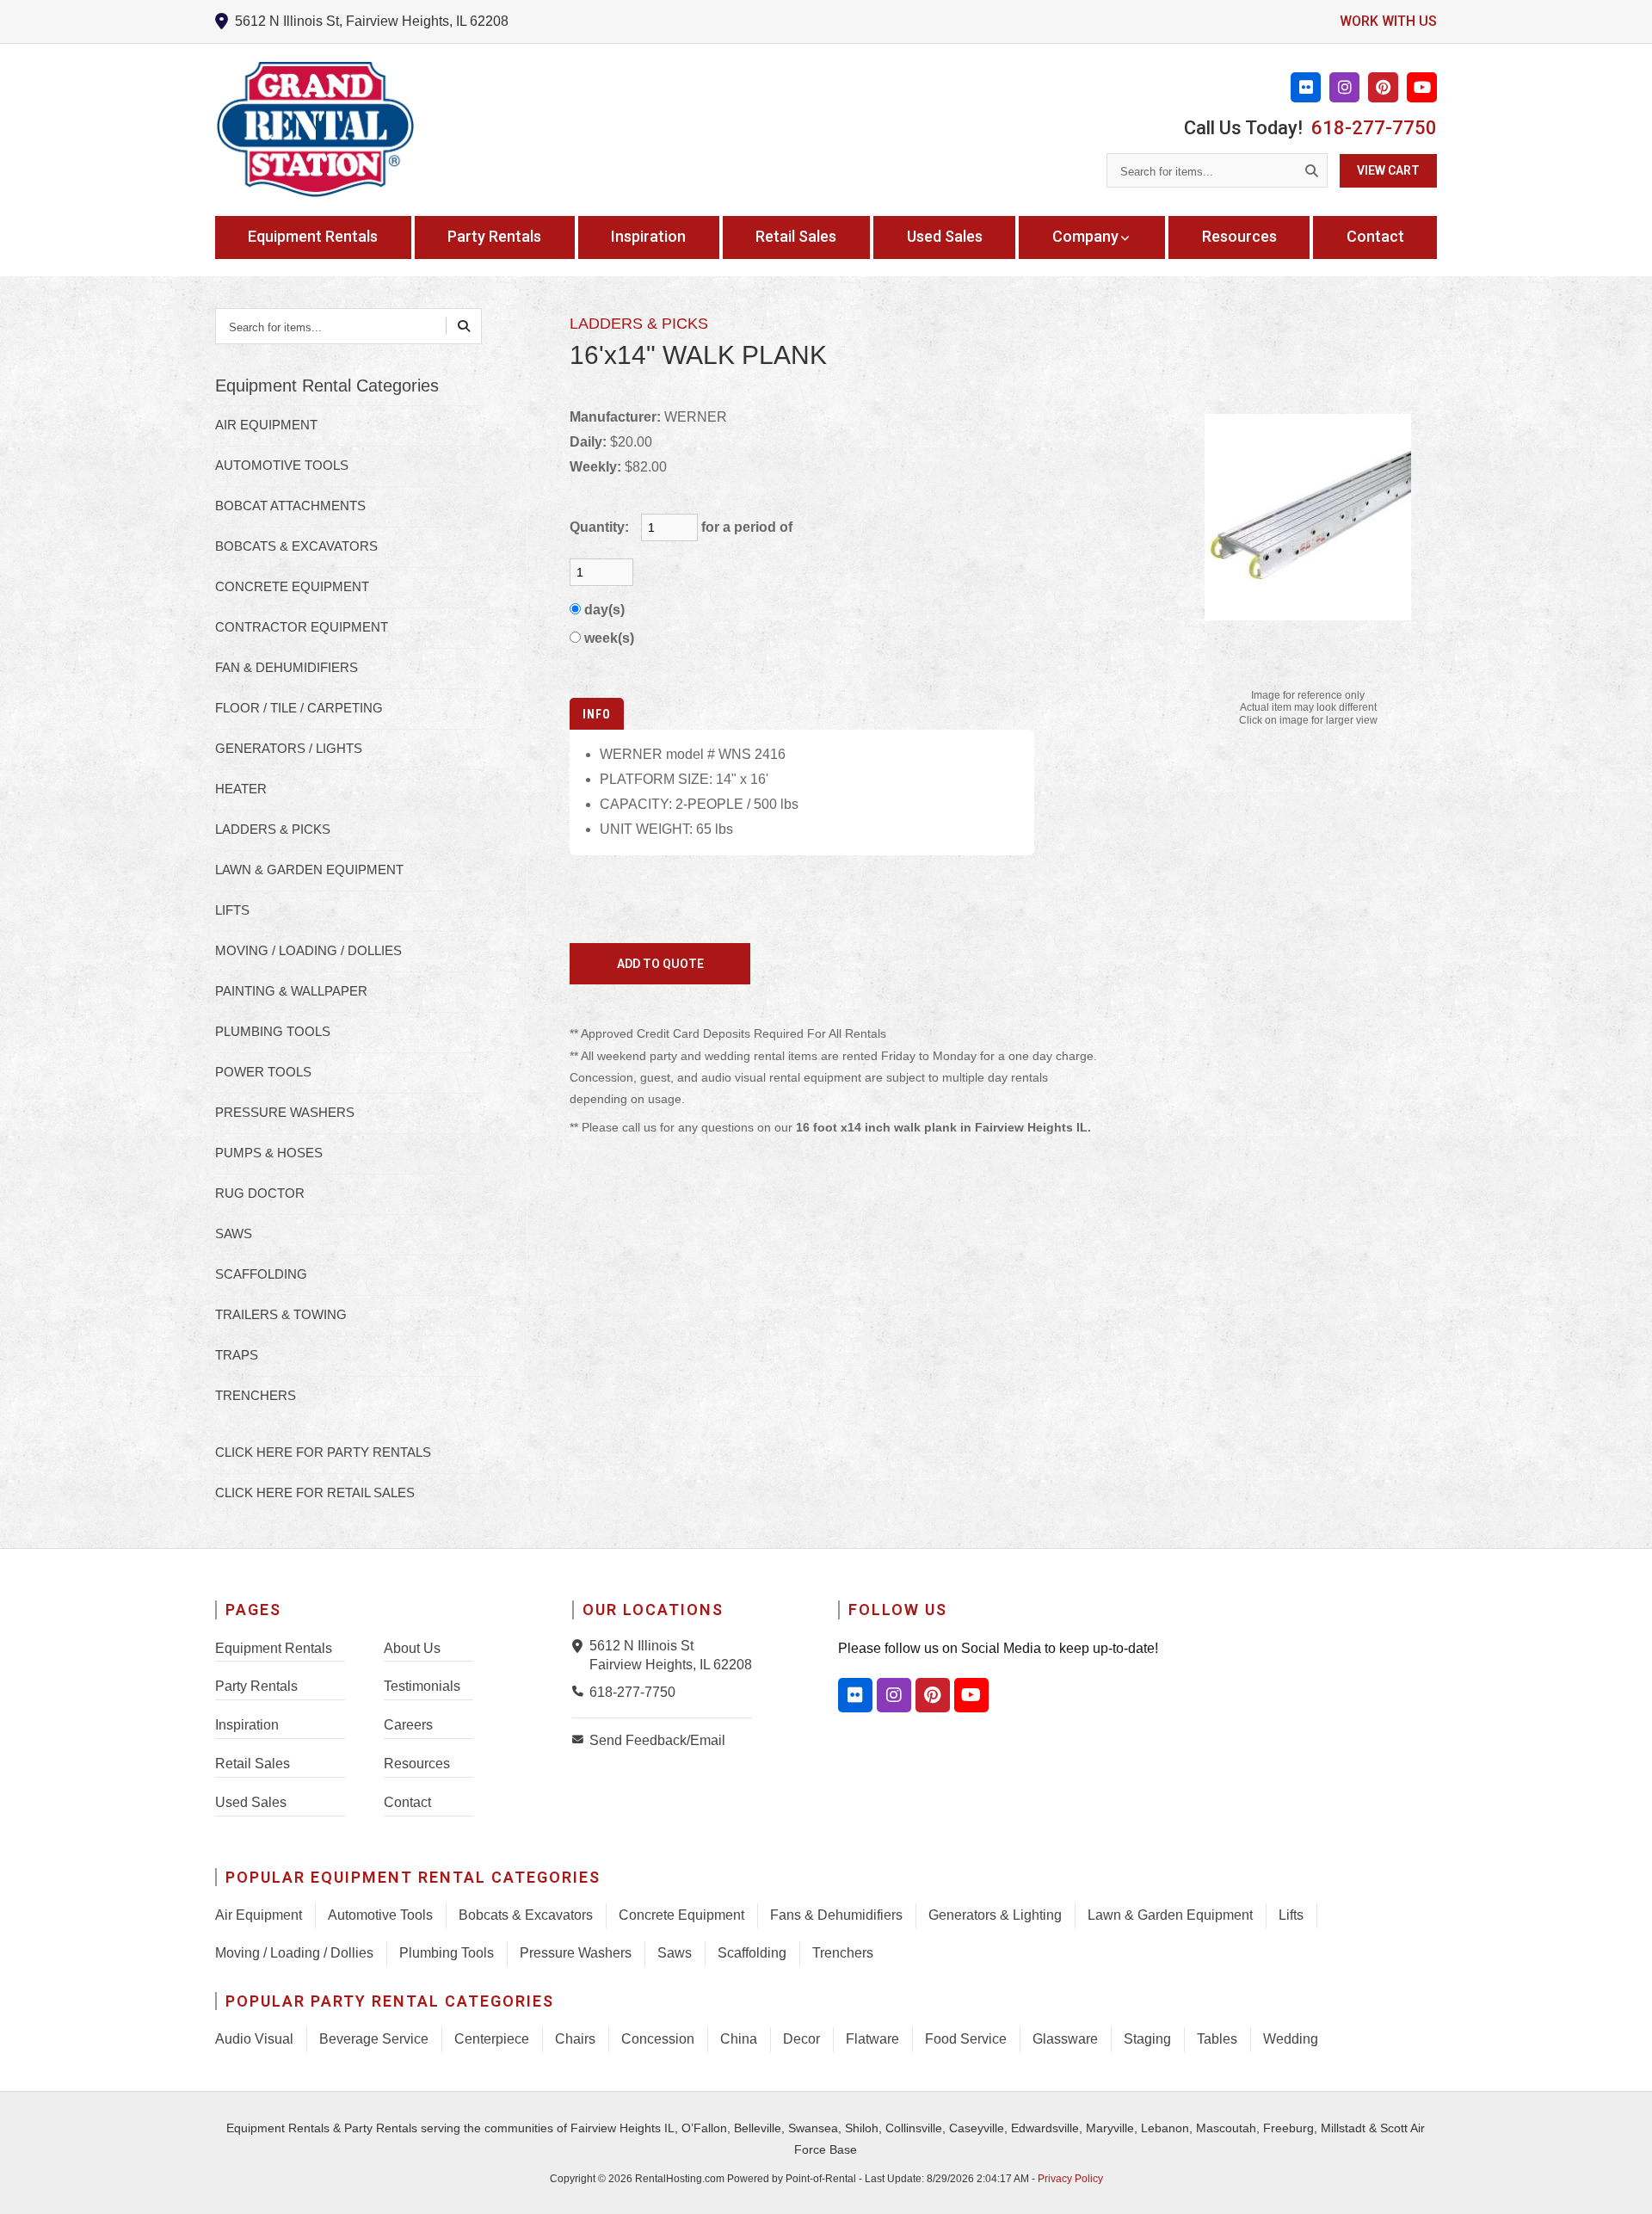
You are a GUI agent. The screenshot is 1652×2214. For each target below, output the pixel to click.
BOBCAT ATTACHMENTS (290, 506)
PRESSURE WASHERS (285, 1112)
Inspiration (648, 236)
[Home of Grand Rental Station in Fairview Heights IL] (315, 130)
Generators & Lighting (995, 1915)
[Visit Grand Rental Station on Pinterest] (1383, 87)
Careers (408, 1725)
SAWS (234, 1233)
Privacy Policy (1070, 2179)
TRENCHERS (256, 1395)
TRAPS (237, 1355)
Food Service (966, 2039)
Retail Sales (796, 236)
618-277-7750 (1374, 128)
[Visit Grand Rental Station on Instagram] (1344, 87)
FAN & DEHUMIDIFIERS (287, 667)
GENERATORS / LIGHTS (289, 748)
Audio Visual (254, 2039)
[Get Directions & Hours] (581, 1646)
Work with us (1388, 21)
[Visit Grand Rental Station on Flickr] (1306, 87)
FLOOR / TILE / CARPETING (299, 708)
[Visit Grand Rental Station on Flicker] (855, 1695)
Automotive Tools (380, 1915)
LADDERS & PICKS (273, 829)
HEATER (241, 789)
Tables (1217, 2039)
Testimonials (422, 1686)
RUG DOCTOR (260, 1193)
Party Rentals (494, 236)
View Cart (1388, 170)
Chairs (575, 2039)
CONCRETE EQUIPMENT (292, 586)
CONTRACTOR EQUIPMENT (302, 627)
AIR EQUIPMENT (266, 425)
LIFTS (232, 910)
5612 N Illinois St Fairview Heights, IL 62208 (671, 1655)
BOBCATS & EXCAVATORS (296, 546)
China (739, 2039)
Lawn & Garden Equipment (1170, 1915)
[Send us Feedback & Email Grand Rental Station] (581, 1739)
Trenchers (843, 1953)
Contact (1375, 236)
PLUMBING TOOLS (273, 1031)
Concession (658, 2039)
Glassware (1065, 2039)
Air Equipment (259, 1915)
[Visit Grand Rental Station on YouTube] (1422, 87)
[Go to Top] (1619, 2183)
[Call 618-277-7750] (581, 1691)
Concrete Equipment (681, 1915)
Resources (1239, 236)
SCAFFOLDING (261, 1274)
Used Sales (945, 236)
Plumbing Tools (447, 1953)
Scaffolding (752, 1953)
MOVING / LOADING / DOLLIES (308, 950)
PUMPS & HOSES (269, 1153)
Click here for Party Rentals (323, 1452)
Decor (801, 2039)
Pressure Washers (576, 1953)
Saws (675, 1953)
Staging (1147, 2039)
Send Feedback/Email (657, 1740)
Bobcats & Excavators (526, 1915)
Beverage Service (374, 2039)
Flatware (872, 2039)
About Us (412, 1648)
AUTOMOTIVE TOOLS (282, 465)
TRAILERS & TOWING (281, 1314)
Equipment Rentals (313, 236)
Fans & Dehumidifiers (836, 1915)
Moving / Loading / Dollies (294, 1953)
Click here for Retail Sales (315, 1492)
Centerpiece (492, 2039)
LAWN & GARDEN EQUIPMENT (309, 870)
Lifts (1291, 1915)
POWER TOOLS (263, 1072)
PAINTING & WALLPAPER (291, 991)
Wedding (1291, 2039)
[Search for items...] (1311, 170)
